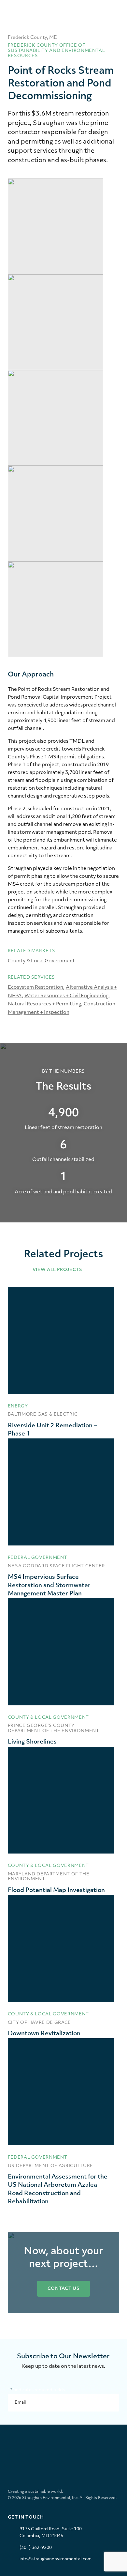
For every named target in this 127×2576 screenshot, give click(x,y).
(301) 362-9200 (36, 2548)
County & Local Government (41, 961)
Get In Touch (26, 2517)
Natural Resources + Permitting (44, 1004)
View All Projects (58, 1270)
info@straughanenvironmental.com (56, 2559)
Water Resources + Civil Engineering (66, 996)
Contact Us (64, 2289)
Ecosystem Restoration (35, 988)
